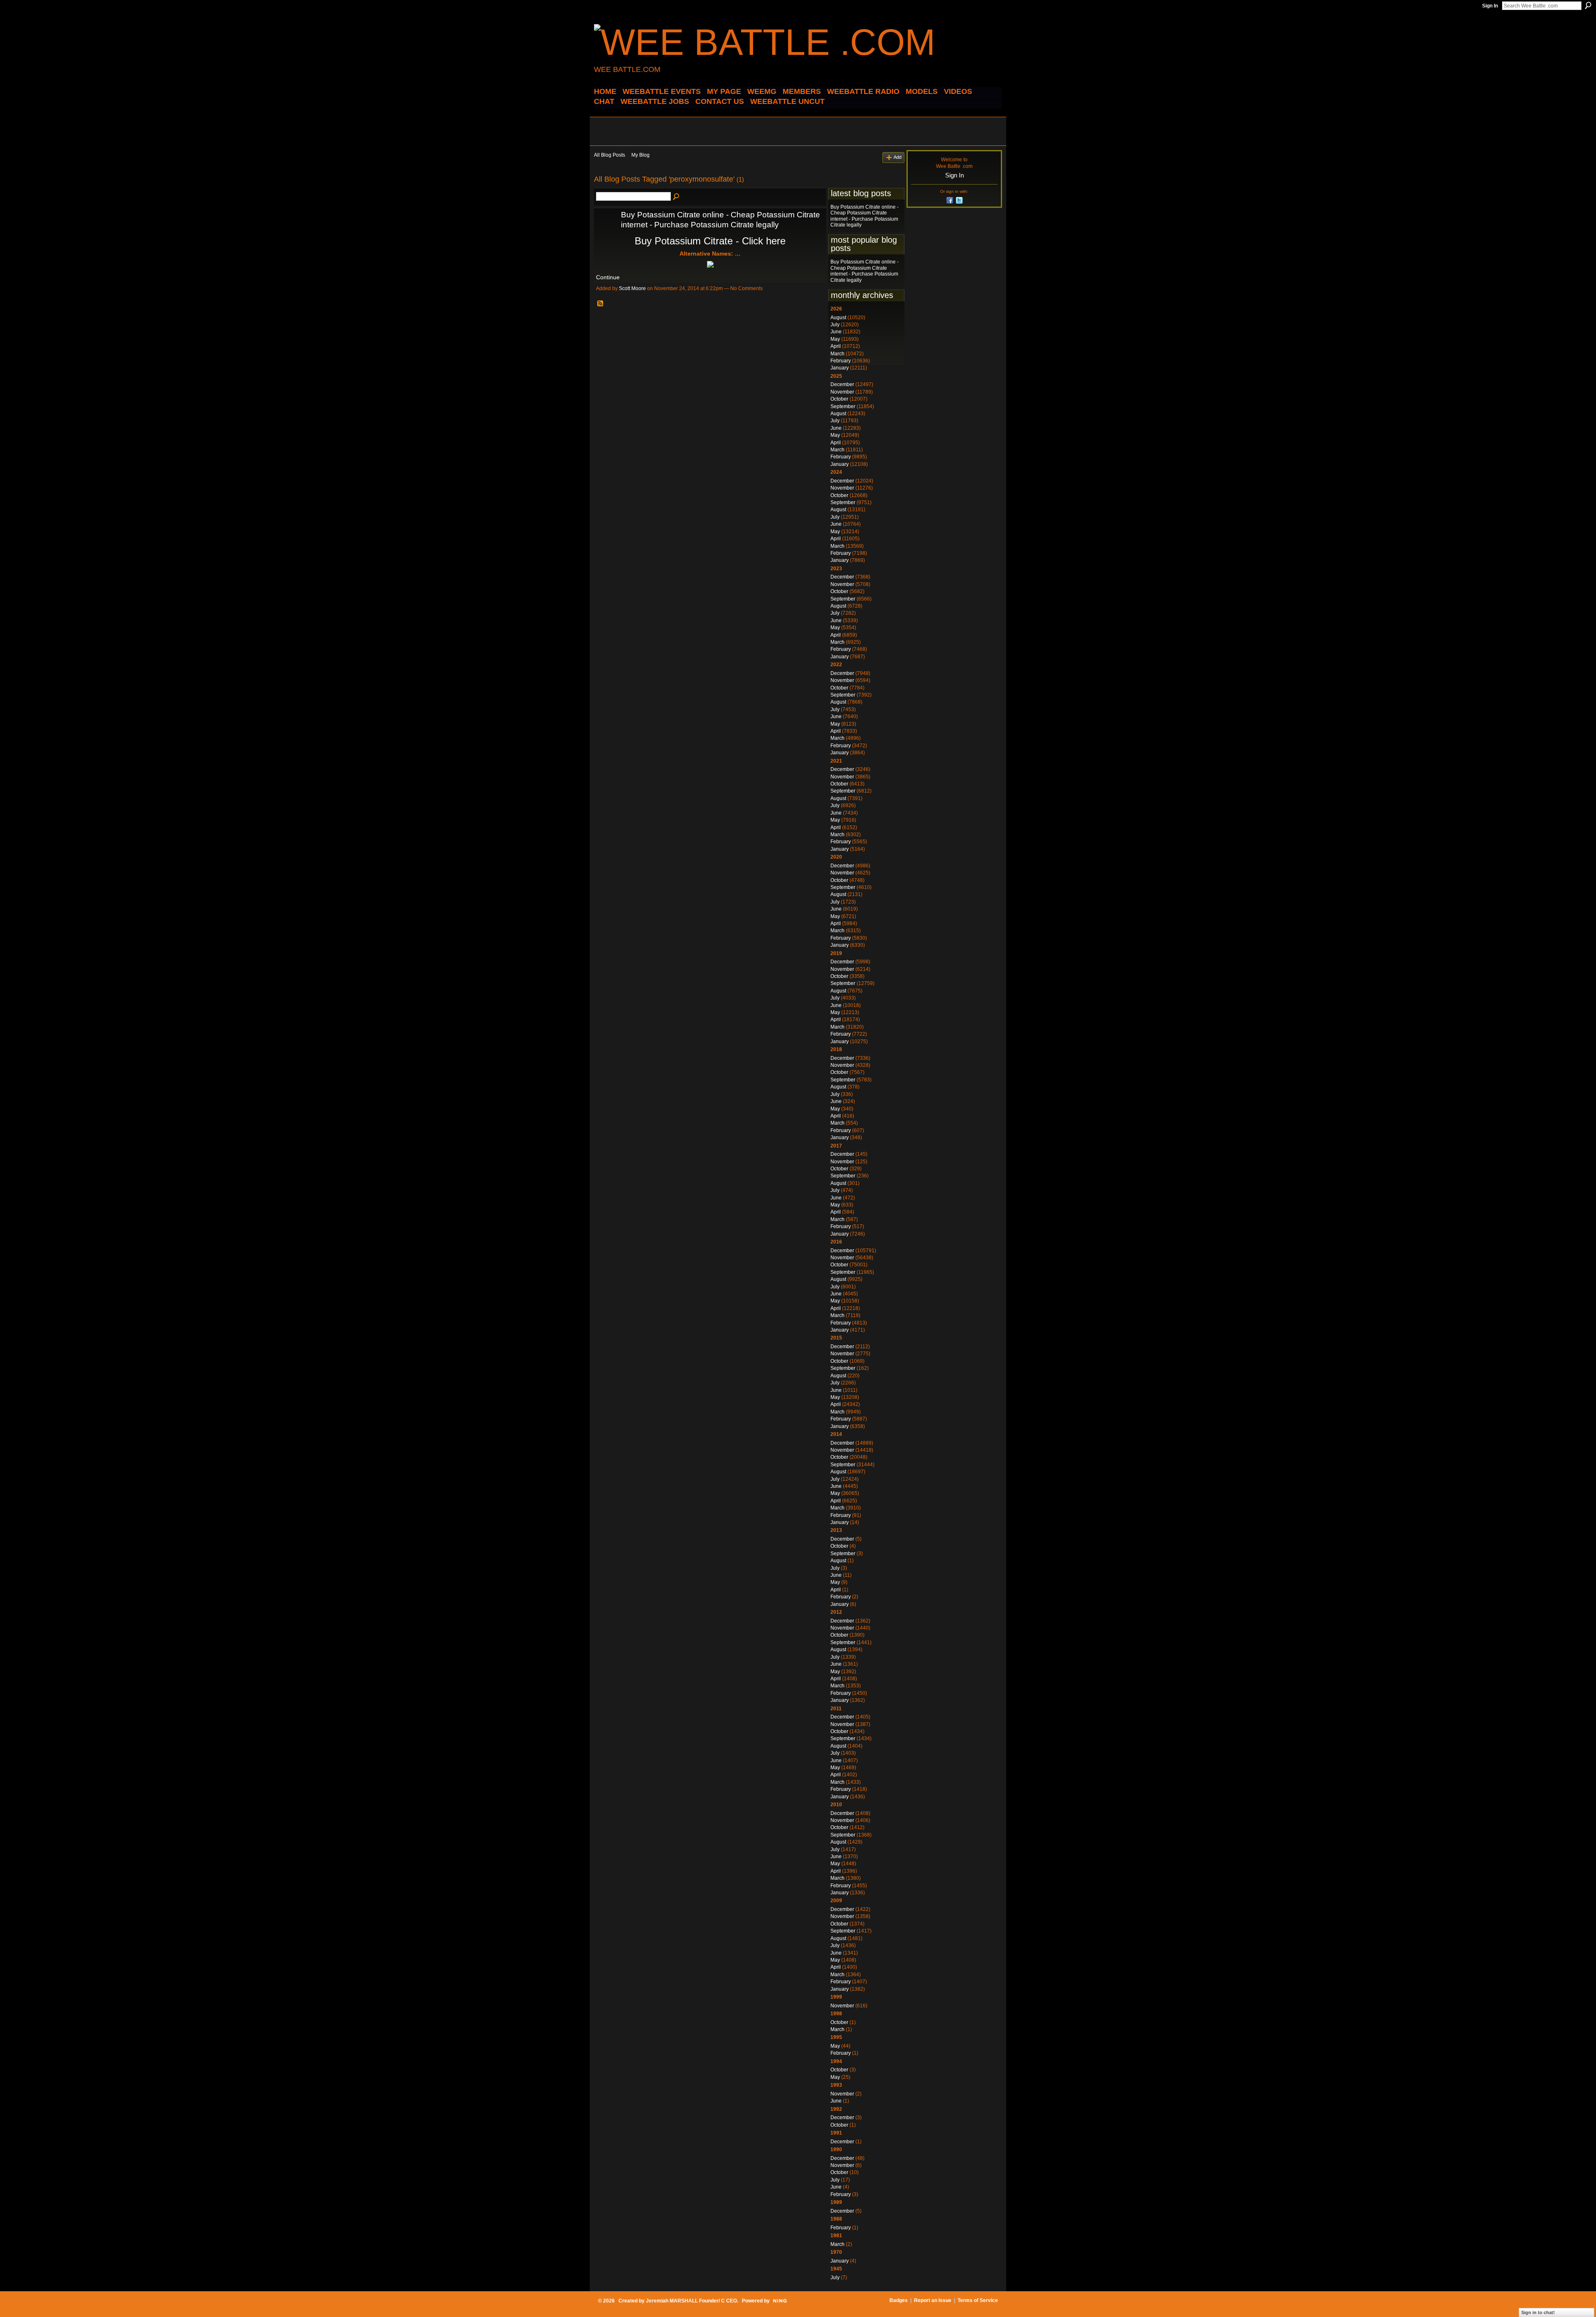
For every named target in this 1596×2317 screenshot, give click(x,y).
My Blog (640, 155)
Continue (608, 277)
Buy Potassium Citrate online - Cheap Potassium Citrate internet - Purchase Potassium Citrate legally (864, 216)
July (835, 325)
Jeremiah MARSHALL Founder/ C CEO (691, 2301)
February (841, 361)
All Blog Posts (610, 155)
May (835, 339)
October (839, 399)
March (837, 354)
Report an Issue (933, 2300)
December (842, 384)
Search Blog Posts (677, 197)
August (838, 318)
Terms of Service (978, 2300)
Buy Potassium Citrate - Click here (710, 241)
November (842, 392)
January (840, 368)
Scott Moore (632, 288)
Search (1588, 5)
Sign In (1490, 6)
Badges (899, 2300)
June (836, 332)
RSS (601, 304)
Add (898, 157)
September (843, 406)
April (836, 346)
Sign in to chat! (1538, 2312)
